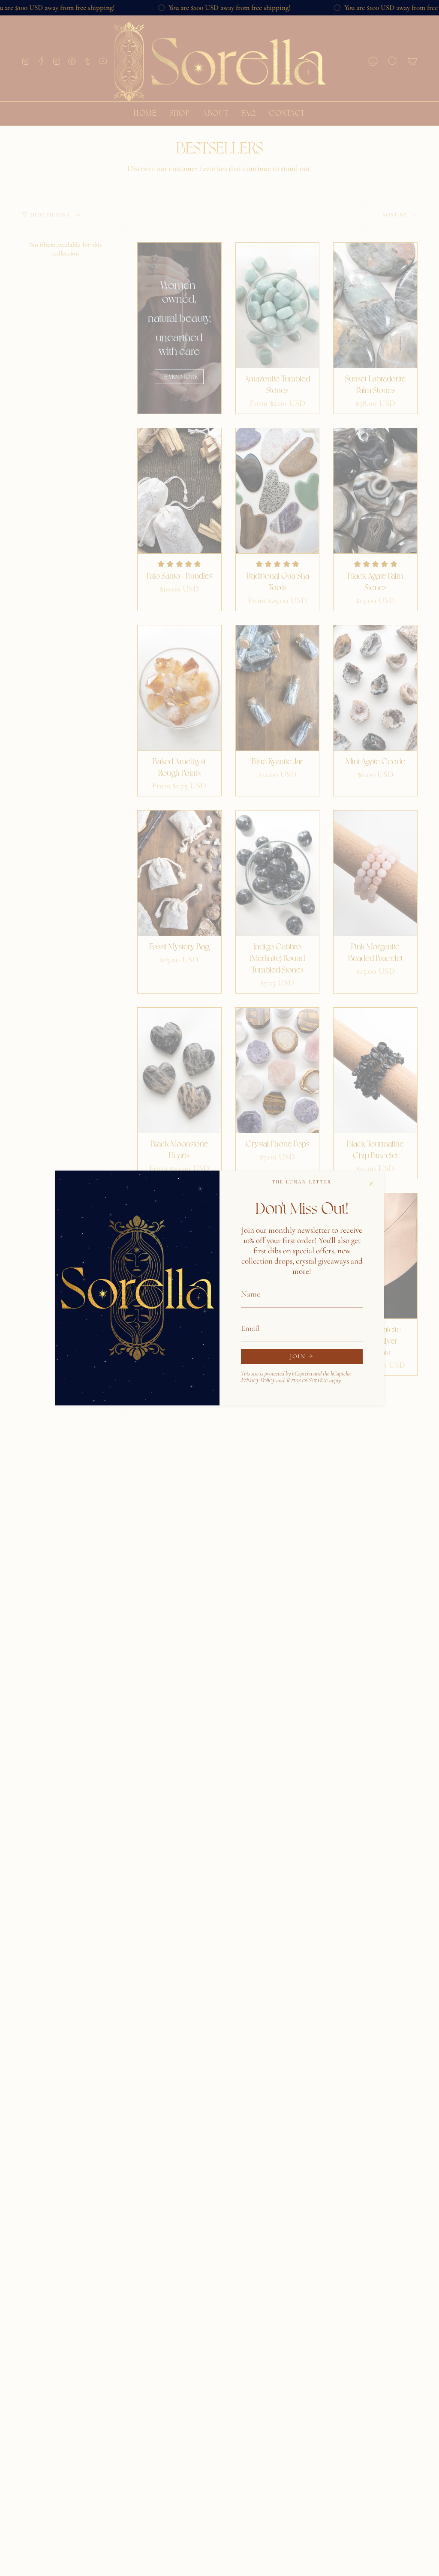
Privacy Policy (258, 1380)
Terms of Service (307, 1380)
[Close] (371, 1183)
